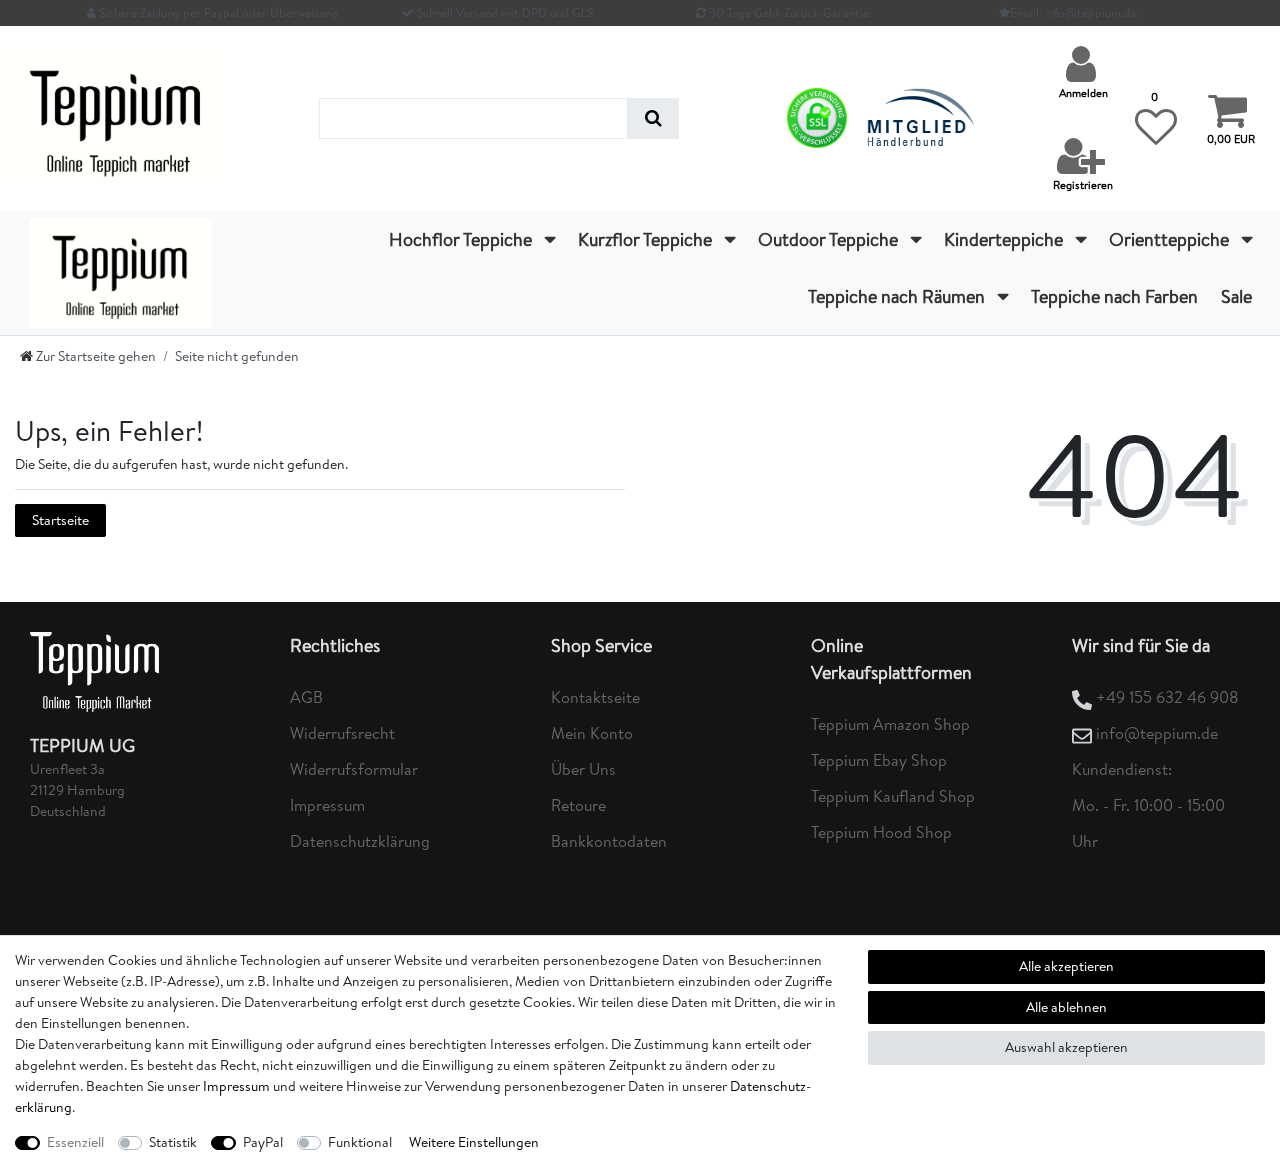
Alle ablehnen (1066, 1007)
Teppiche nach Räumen (898, 296)
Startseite (60, 520)
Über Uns (583, 769)
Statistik (173, 1142)
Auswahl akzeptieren (1066, 1047)
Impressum (327, 805)
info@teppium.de (1157, 733)
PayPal (263, 1142)
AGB (306, 697)
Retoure (578, 805)
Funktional (360, 1142)
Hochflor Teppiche (462, 239)
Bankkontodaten (609, 841)
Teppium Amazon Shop (890, 724)
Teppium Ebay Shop (879, 760)
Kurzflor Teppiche (647, 239)
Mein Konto (592, 733)
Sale (1236, 296)
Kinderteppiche (1005, 239)
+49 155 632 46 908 (1167, 697)
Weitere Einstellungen (474, 1142)
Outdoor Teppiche (830, 239)
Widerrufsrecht (342, 733)
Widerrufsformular (354, 769)
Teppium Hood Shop (881, 832)
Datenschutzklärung (360, 841)
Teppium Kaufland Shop (893, 796)
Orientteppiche (1171, 239)
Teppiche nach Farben (1114, 296)
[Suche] (653, 118)
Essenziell (75, 1142)
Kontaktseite (595, 697)
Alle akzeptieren (1066, 966)
